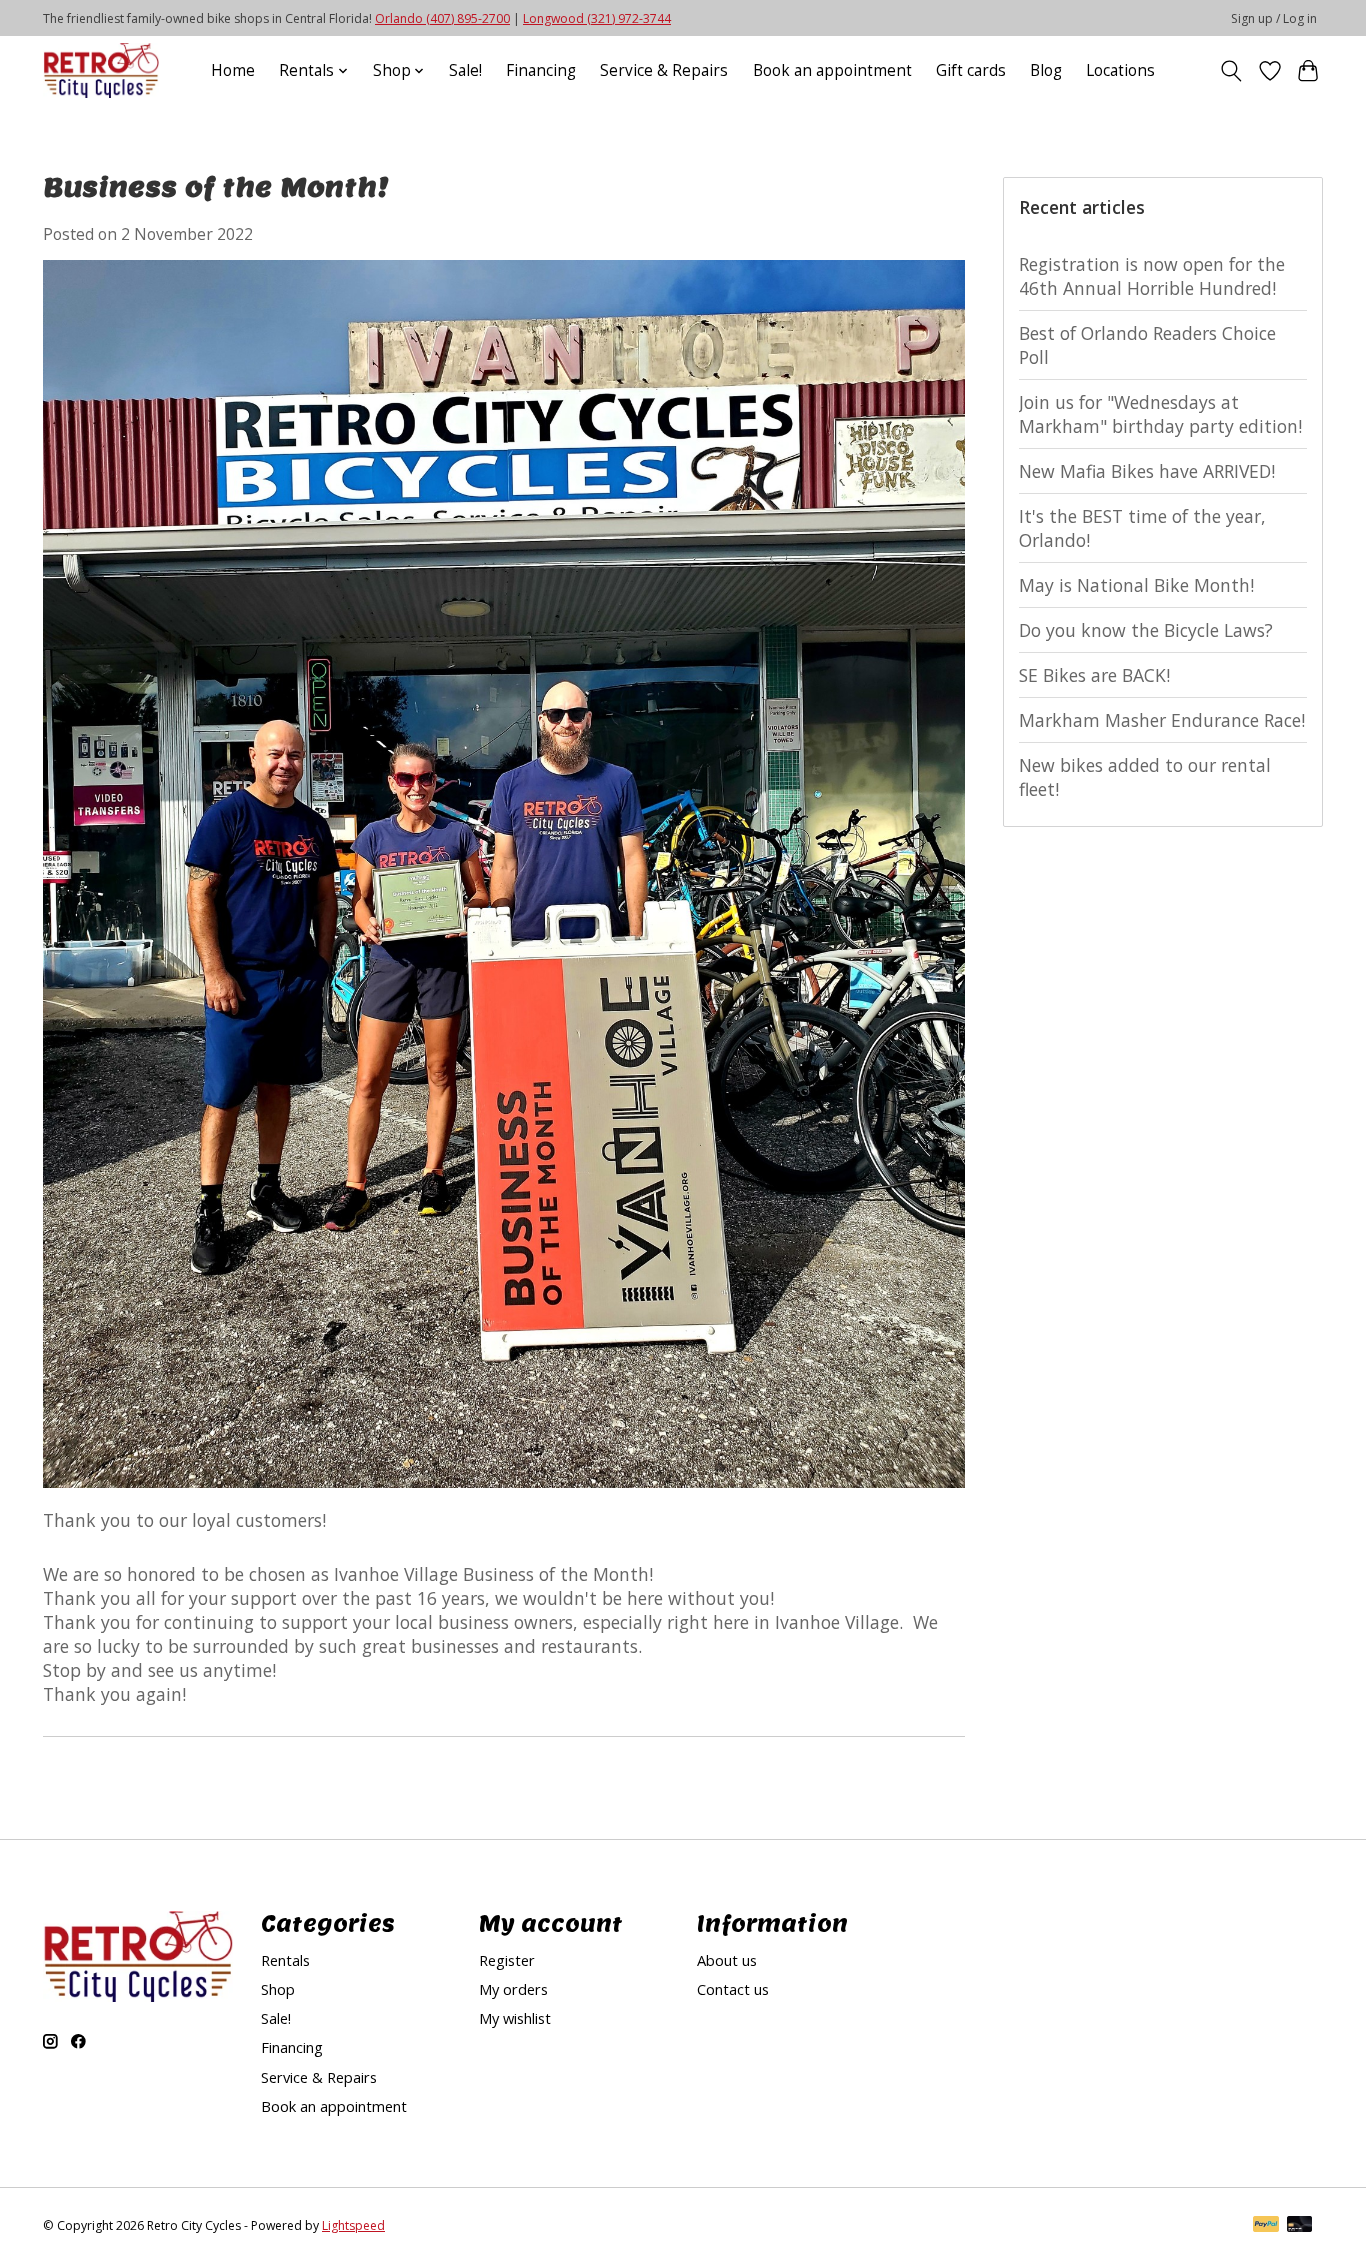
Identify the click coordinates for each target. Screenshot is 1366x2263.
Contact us (733, 1989)
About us (727, 1960)
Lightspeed (353, 2225)
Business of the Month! (216, 186)
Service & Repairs (664, 70)
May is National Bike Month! (1136, 585)
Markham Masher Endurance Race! (1162, 720)
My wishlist (515, 2018)
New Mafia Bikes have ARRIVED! (1147, 471)
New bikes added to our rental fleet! (1145, 777)
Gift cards (971, 70)
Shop (278, 1989)
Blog (1046, 70)
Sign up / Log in (1274, 18)
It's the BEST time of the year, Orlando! (1142, 528)
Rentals (285, 1960)
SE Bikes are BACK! (1094, 675)
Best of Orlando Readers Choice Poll (1147, 345)
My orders (513, 1989)
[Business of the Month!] (504, 1496)
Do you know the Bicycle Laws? (1146, 630)
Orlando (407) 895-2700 (442, 18)
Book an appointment (832, 70)
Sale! (465, 70)
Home (233, 70)
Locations (1120, 70)
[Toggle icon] (1231, 71)
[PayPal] (1266, 2226)
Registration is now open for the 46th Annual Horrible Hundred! (1152, 276)
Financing (541, 70)
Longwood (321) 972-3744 (597, 18)
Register (507, 1960)
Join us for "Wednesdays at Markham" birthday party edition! (1160, 414)
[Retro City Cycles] (101, 70)
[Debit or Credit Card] (1300, 2226)
